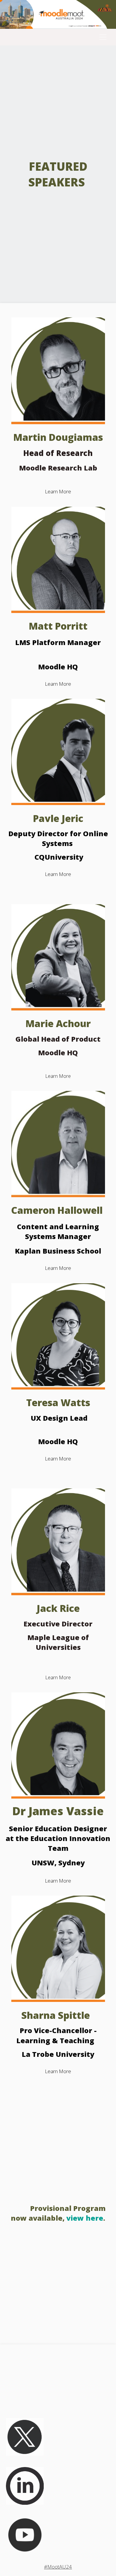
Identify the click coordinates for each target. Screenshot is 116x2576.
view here (85, 2218)
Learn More (58, 491)
